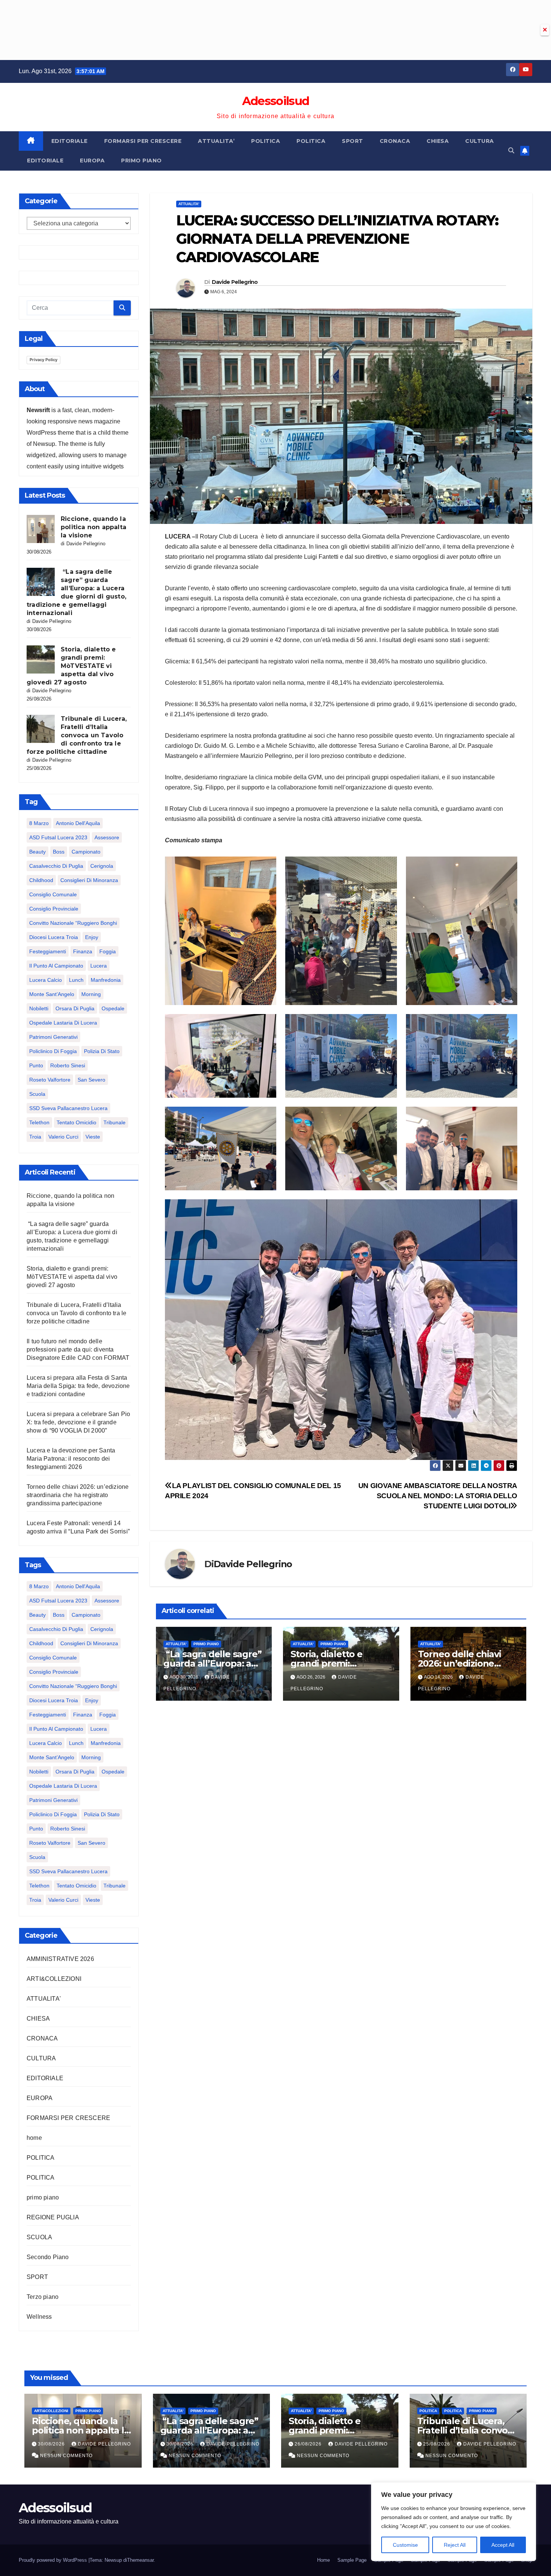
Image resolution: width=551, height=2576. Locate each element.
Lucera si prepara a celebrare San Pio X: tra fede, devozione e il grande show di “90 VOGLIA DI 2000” (78, 1422)
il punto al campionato (56, 966)
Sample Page (352, 2560)
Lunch (76, 980)
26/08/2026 (309, 2444)
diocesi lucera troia (54, 937)
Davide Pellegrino (235, 282)
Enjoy (92, 937)
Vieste (93, 1137)
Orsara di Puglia (75, 1008)
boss (59, 852)
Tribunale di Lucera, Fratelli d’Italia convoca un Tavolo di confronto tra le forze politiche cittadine (77, 735)
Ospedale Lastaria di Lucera (63, 1023)
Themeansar (140, 2560)
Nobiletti (39, 1008)
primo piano (141, 161)
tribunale (115, 1122)
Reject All (455, 2545)
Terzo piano (43, 2297)
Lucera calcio (46, 980)
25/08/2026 (437, 2444)
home (34, 2138)
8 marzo (39, 823)
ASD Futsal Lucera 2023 (58, 837)
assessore (107, 837)
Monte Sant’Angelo (52, 994)
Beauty (37, 852)
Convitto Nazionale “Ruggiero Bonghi (73, 923)
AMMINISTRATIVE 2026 (60, 1959)
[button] (511, 151)
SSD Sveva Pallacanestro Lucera (68, 1108)
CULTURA (480, 141)
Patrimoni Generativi (53, 1037)
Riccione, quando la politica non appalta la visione (94, 527)
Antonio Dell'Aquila (78, 823)
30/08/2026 (52, 2444)
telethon (39, 1122)
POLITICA (266, 141)
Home (323, 2560)
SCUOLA (39, 2237)
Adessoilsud (275, 101)
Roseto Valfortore (50, 1080)
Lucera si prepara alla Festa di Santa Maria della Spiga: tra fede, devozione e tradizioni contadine (78, 1386)
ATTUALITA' (44, 1999)
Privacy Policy (43, 360)
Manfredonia (106, 980)
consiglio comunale (53, 894)
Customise (405, 2545)
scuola (37, 1094)
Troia (35, 1137)
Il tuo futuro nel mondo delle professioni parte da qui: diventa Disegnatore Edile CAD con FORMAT (78, 1350)
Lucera (99, 966)
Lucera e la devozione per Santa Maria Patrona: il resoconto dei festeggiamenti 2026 (71, 1459)
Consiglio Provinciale (54, 909)
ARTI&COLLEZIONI (54, 1979)
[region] (454, 2522)
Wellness (39, 2317)
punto (36, 1065)
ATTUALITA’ (216, 141)
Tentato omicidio (76, 1122)
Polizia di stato (102, 1051)
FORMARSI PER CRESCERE (143, 141)
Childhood (41, 880)
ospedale (113, 1008)
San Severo (91, 1080)
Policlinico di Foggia (53, 1051)
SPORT (353, 141)
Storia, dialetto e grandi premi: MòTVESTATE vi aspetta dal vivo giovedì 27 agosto (71, 666)
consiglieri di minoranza (89, 880)
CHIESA (438, 141)
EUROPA (92, 161)
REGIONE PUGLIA (53, 2217)
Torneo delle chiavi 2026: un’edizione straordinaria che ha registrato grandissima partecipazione (78, 1495)
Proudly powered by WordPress (54, 2560)
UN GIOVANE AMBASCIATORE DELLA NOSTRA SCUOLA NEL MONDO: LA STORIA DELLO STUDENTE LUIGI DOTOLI (438, 1496)
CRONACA (395, 141)
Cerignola (102, 866)
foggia (108, 951)
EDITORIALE (70, 141)
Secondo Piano (48, 2257)
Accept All (503, 2545)
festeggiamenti (48, 951)
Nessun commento (66, 2456)
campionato (86, 852)
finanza (83, 951)
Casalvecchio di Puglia (56, 866)
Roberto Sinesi (68, 1065)
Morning (91, 994)
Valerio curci (63, 1137)
